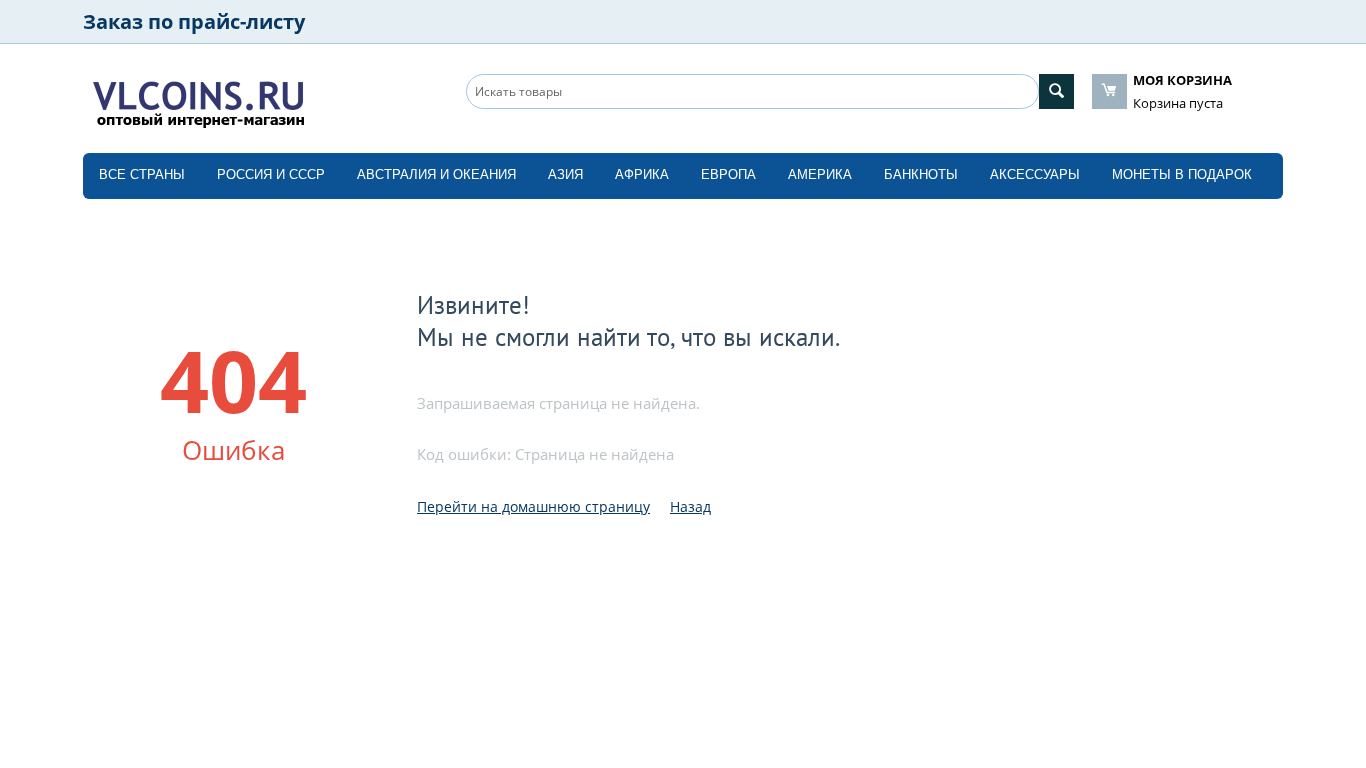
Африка (642, 174)
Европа (728, 174)
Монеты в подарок (1182, 174)
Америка (820, 174)
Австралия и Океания (436, 174)
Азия (565, 174)
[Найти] (1056, 91)
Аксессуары (1035, 174)
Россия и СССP (271, 174)
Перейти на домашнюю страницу (533, 506)
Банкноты (921, 174)
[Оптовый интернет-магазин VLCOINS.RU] (198, 100)
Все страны (142, 174)
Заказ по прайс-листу (194, 21)
